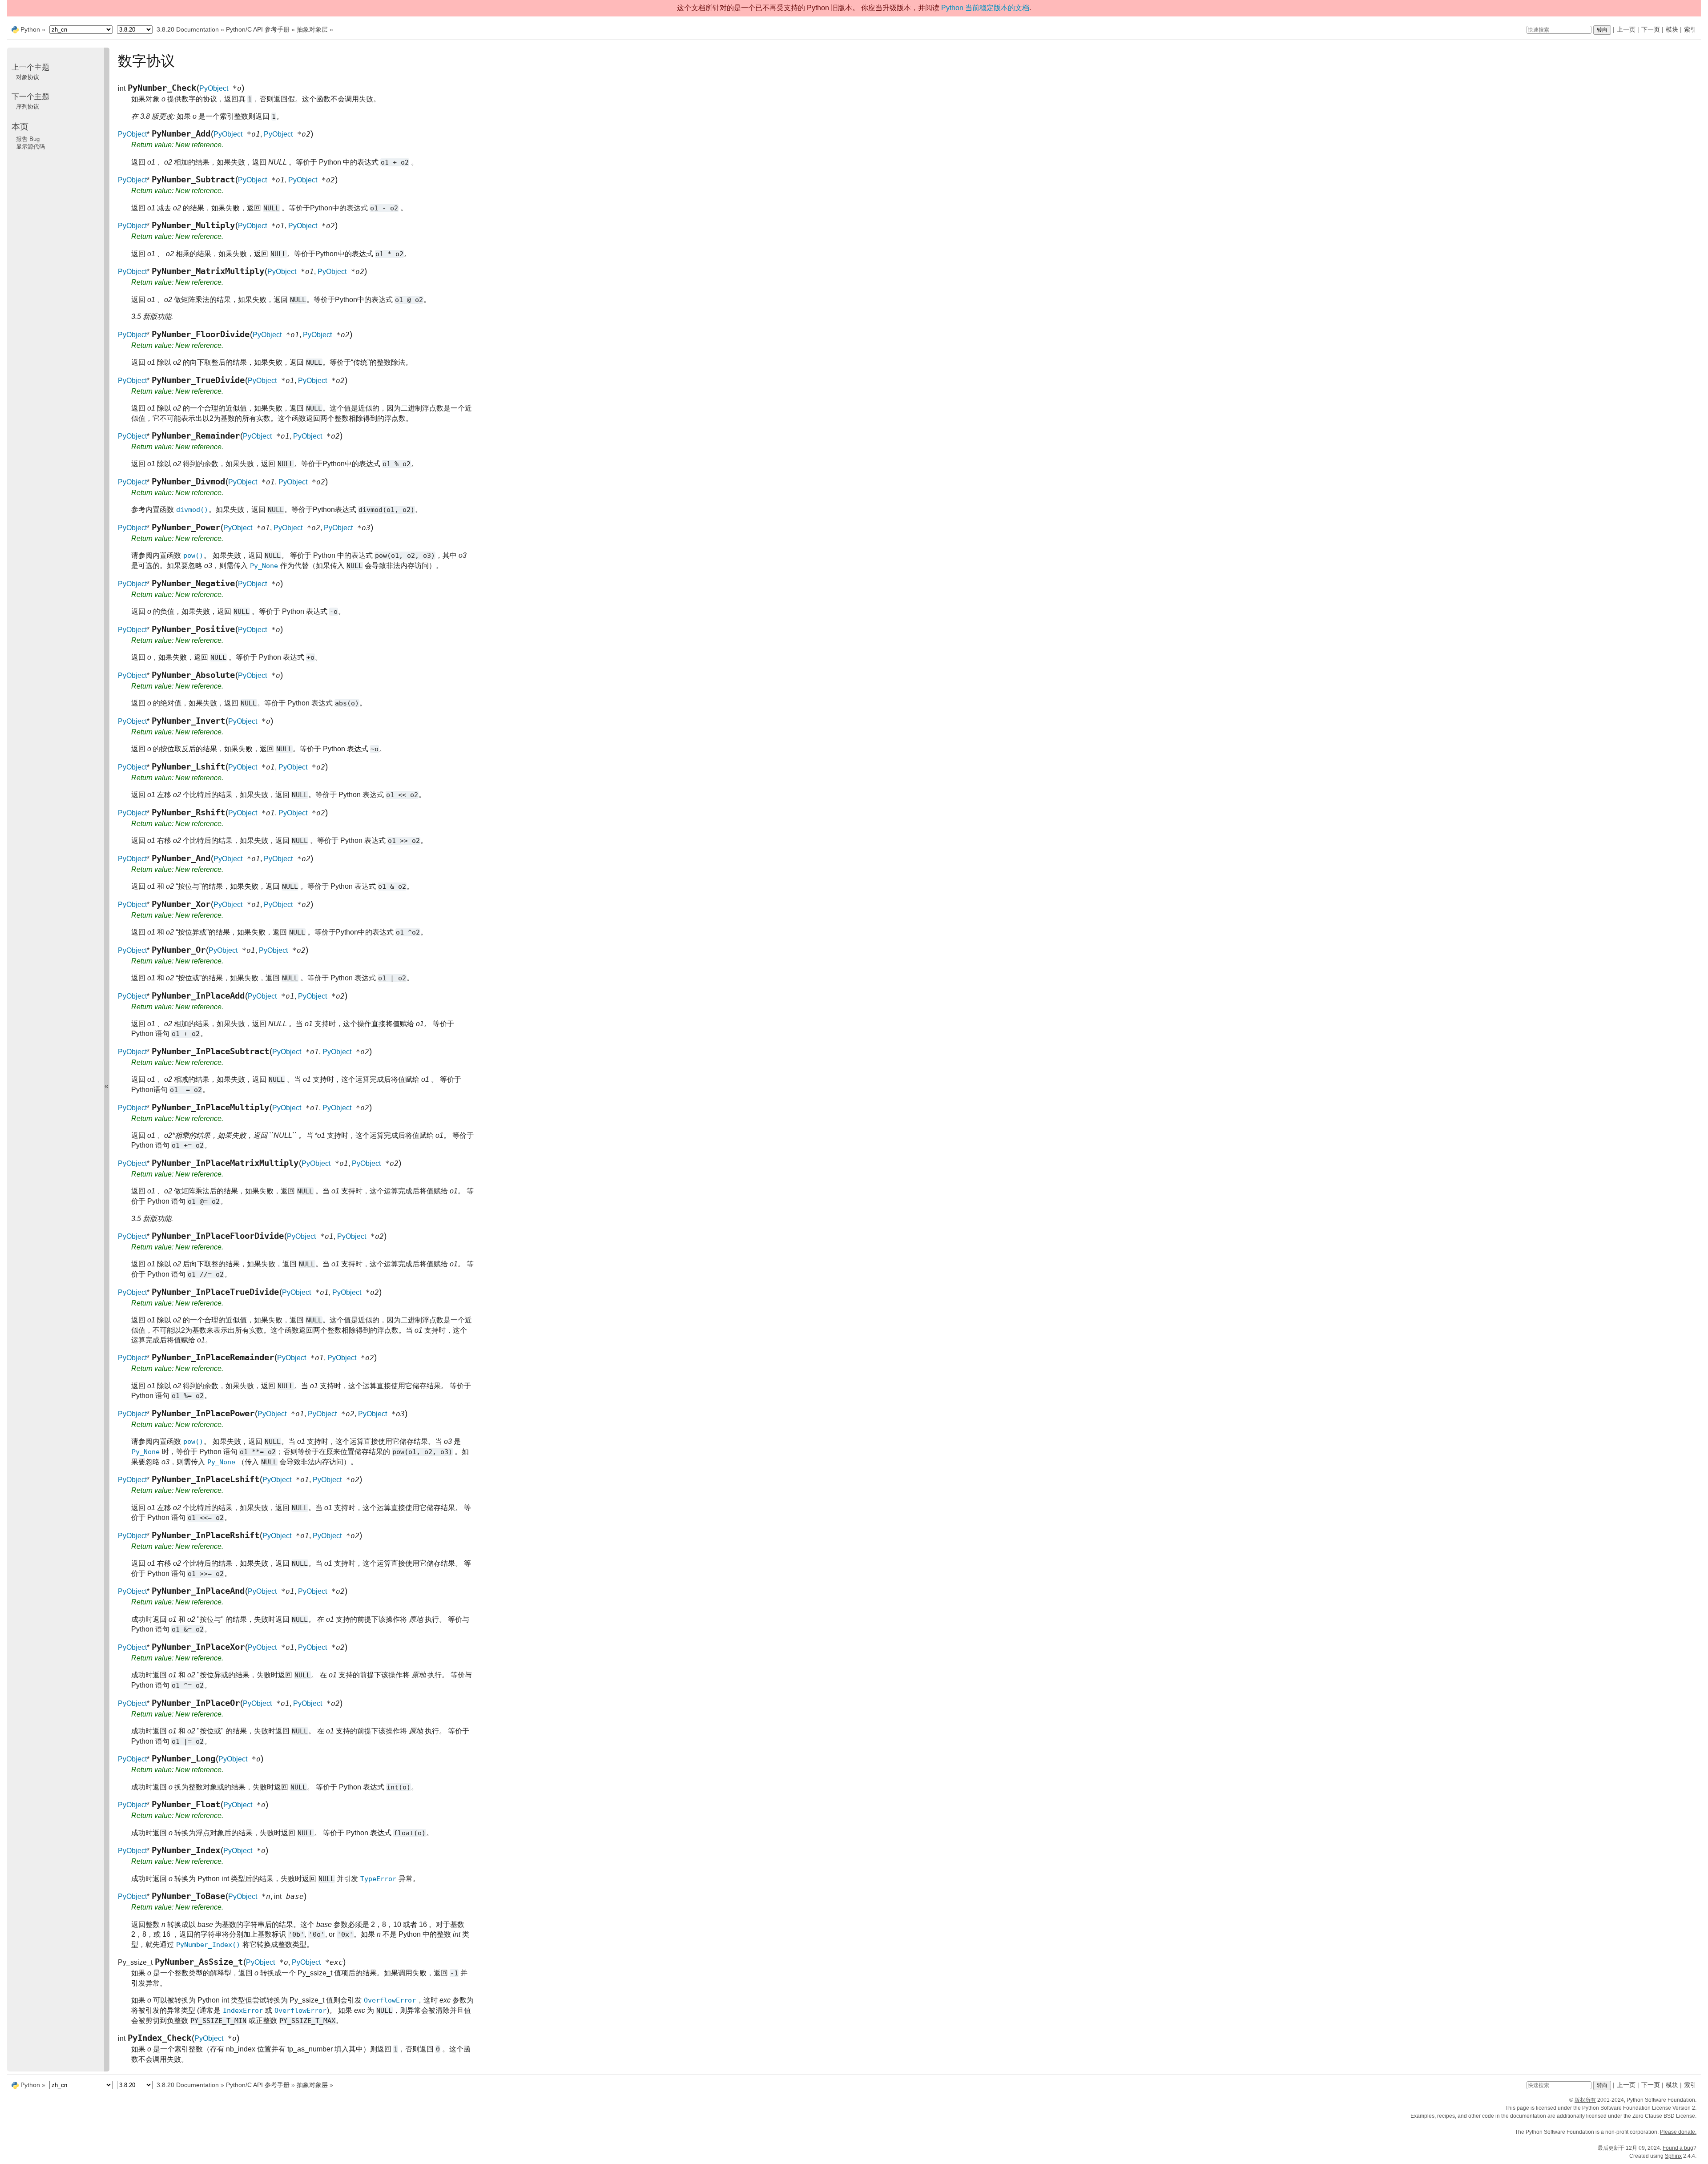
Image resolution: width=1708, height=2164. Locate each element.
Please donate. (1678, 2132)
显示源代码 (30, 147)
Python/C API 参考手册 (258, 29)
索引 (1690, 29)
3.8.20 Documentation (188, 29)
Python (30, 29)
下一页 (1651, 29)
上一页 (1626, 29)
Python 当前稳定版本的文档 (985, 8)
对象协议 (28, 77)
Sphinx (1673, 2156)
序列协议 (28, 107)
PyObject (214, 88)
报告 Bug (28, 139)
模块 (1672, 29)
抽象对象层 (312, 29)
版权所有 (1585, 2100)
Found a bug (1678, 2148)
